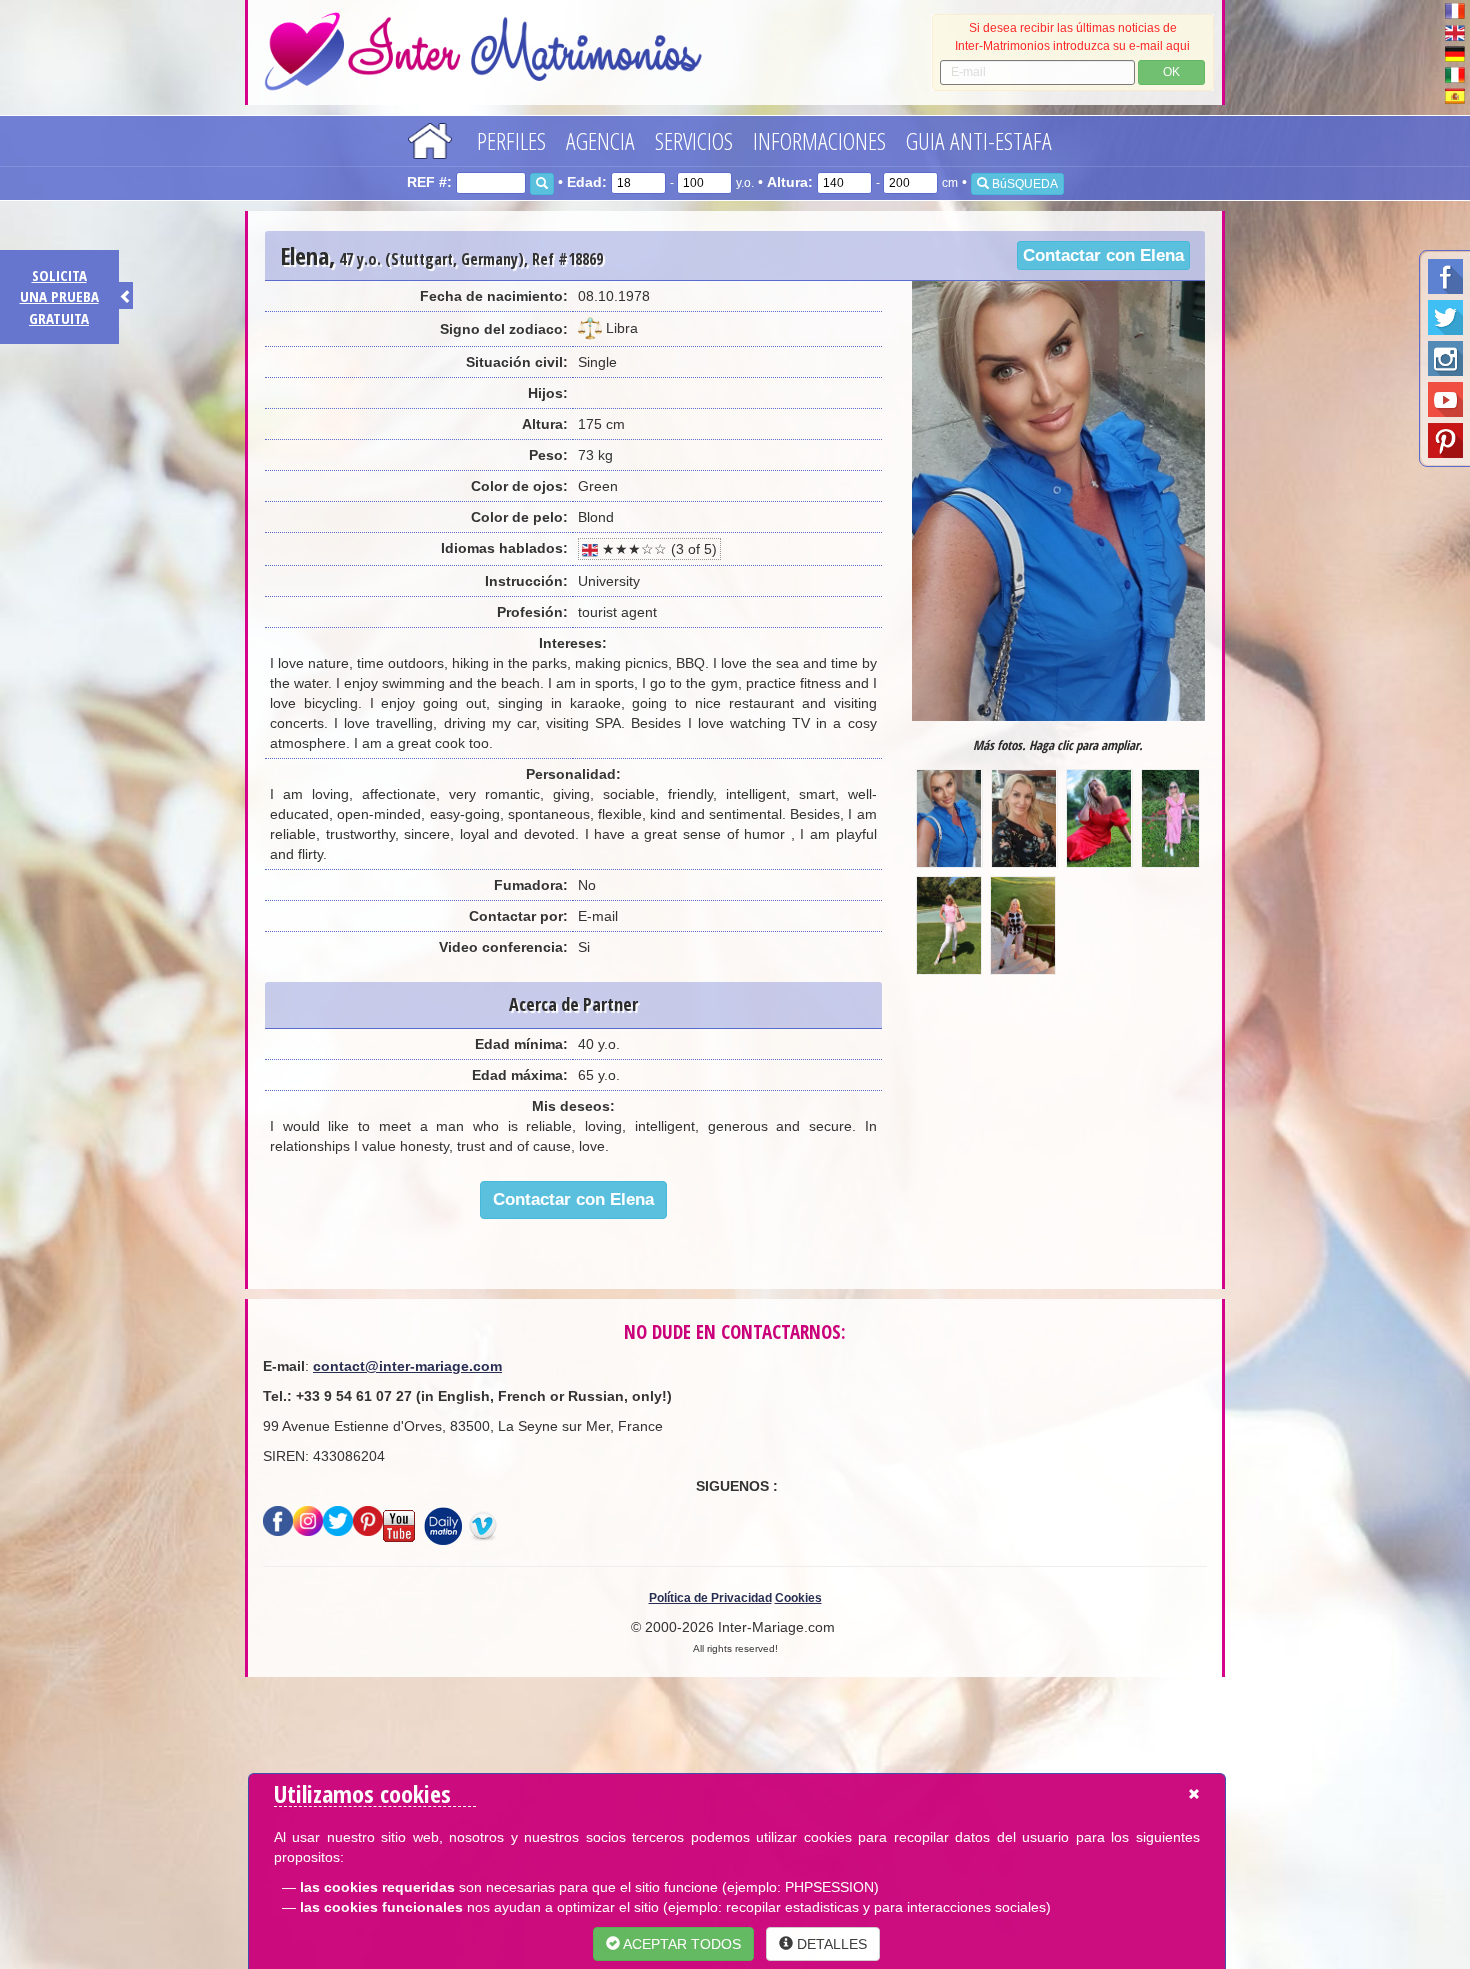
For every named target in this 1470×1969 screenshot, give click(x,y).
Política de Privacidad (710, 1598)
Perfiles (511, 140)
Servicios (694, 140)
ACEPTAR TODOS (680, 1944)
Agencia (600, 140)
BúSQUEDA (1023, 184)
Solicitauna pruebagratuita (59, 296)
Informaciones (819, 140)
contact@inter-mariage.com (407, 1366)
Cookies (798, 1598)
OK (1171, 72)
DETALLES (830, 1944)
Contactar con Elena (1103, 255)
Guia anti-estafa (979, 140)
